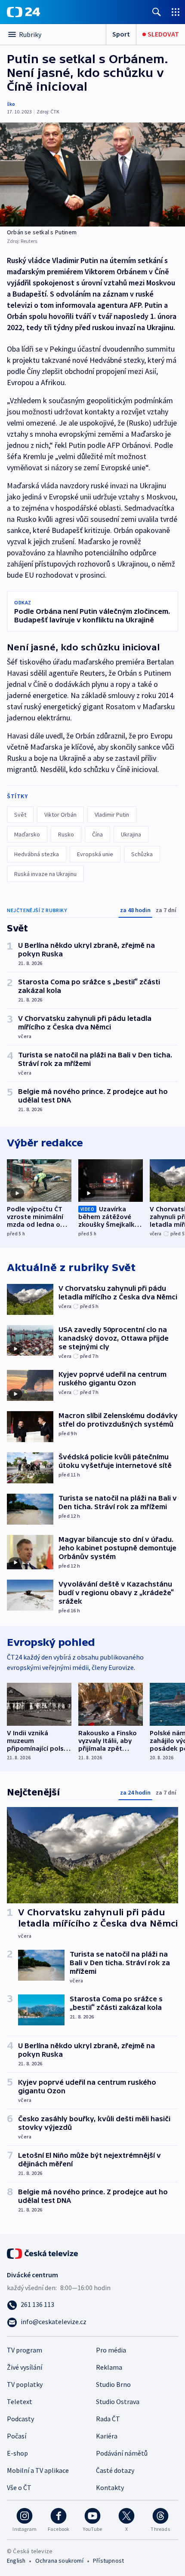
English (16, 2561)
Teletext (20, 2401)
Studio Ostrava (118, 2401)
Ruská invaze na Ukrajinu (45, 874)
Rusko (66, 834)
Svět (20, 815)
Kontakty (110, 2487)
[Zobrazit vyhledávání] (157, 12)
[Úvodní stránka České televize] (43, 2253)
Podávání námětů (122, 2453)
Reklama (109, 2367)
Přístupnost (108, 2561)
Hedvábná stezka (37, 854)
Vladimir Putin (112, 815)
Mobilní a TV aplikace (38, 2470)
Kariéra (107, 2436)
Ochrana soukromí (59, 2561)
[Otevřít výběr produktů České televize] (176, 12)
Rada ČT (108, 2419)
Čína (97, 834)
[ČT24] (23, 12)
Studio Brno (113, 2384)
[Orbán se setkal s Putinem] (92, 175)
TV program (25, 2350)
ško (11, 104)
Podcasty (20, 2419)
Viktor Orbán (60, 815)
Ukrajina (131, 834)
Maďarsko (27, 834)
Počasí (17, 2436)
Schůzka (142, 854)
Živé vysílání (25, 2367)
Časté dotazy (115, 2470)
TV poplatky (25, 2384)
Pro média (111, 2350)
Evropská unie (95, 854)
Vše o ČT (19, 2487)
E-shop (17, 2453)
